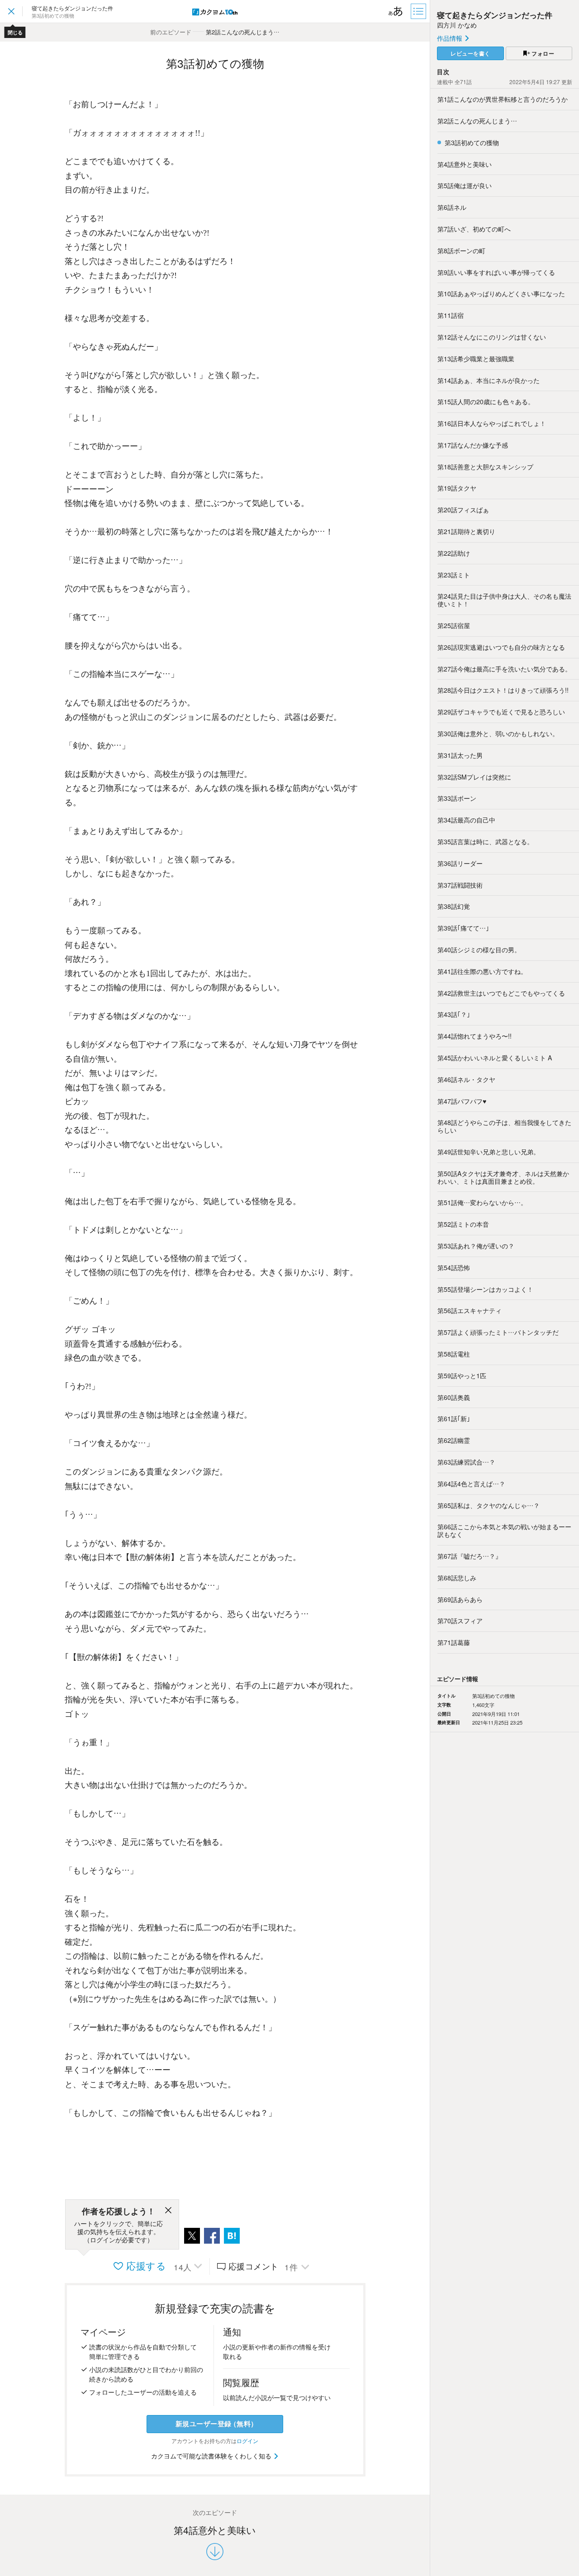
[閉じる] (168, 2212)
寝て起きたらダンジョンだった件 (495, 15)
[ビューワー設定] (396, 11)
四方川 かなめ (457, 25)
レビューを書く (470, 53)
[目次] (419, 11)
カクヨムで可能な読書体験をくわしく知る (212, 2456)
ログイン (247, 2441)
